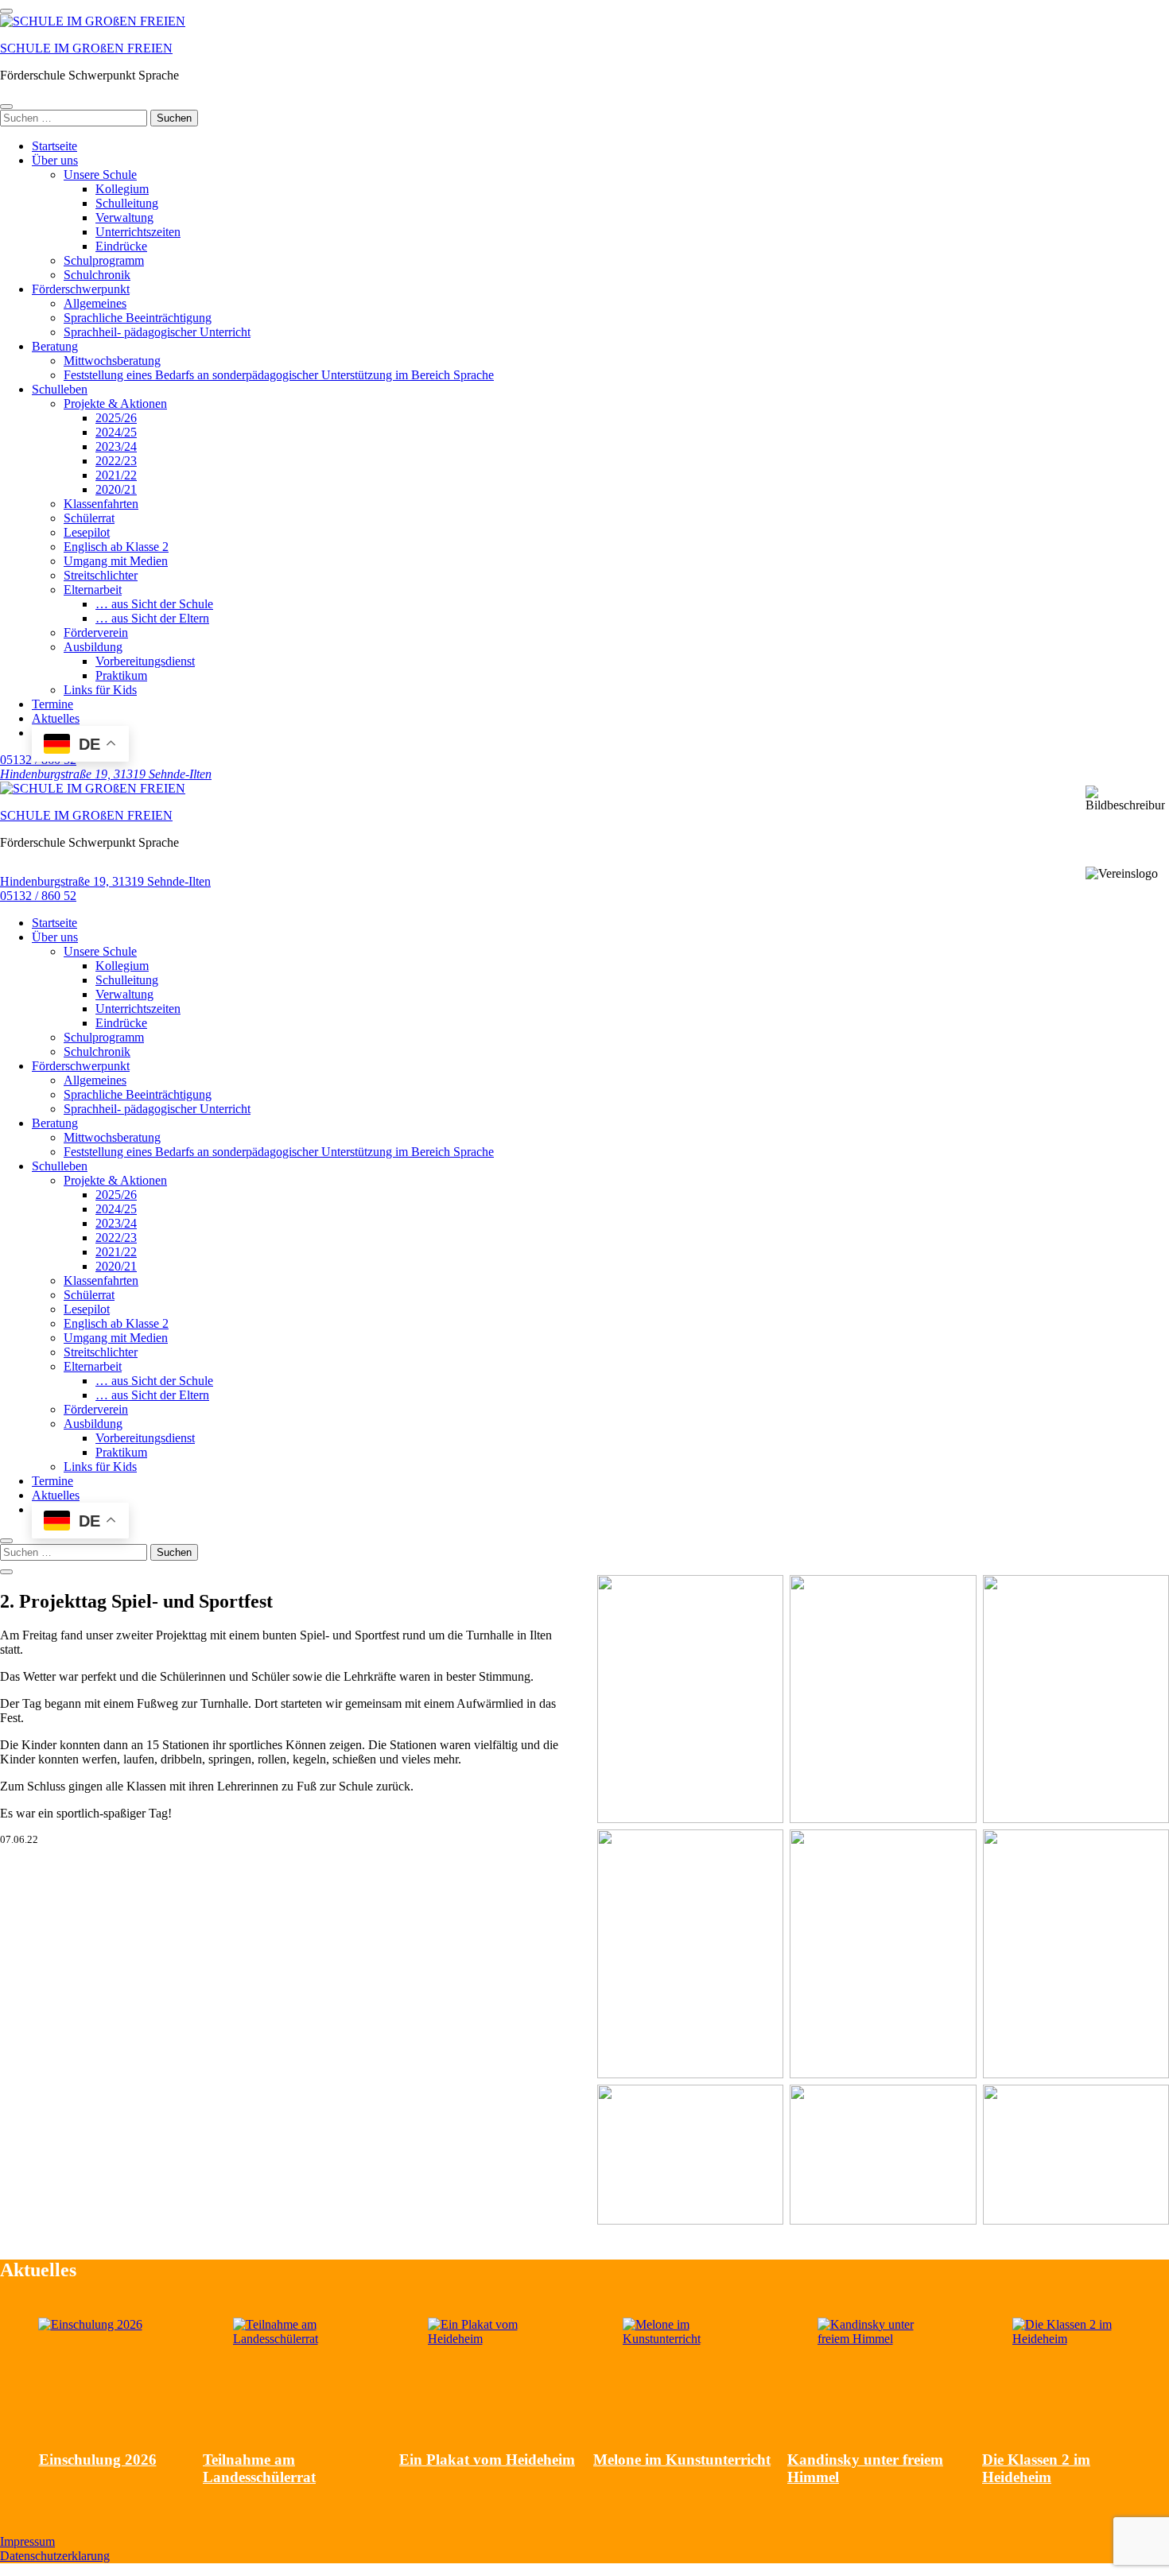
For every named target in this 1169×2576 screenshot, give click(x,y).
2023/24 (116, 446)
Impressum (27, 2541)
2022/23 (116, 461)
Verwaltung (124, 217)
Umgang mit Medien (116, 561)
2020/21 (116, 489)
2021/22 (116, 475)
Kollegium (122, 189)
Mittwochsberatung (112, 361)
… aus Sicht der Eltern (152, 618)
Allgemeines (95, 303)
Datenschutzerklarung (55, 2556)
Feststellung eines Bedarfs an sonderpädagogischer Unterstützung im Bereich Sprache (279, 375)
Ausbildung (93, 647)
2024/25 (116, 432)
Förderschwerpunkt (81, 289)
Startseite (54, 146)
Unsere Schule (100, 175)
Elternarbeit (93, 590)
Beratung (55, 346)
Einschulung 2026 (98, 2460)
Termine (52, 704)
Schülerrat (89, 518)
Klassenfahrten (101, 504)
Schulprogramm (104, 260)
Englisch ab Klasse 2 (116, 547)
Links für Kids (100, 690)
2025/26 (116, 418)
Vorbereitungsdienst (145, 661)
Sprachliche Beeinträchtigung (138, 318)
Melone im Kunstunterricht (682, 2460)
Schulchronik (97, 275)
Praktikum (121, 675)
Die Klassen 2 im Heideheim (1036, 2468)
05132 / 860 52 (38, 896)
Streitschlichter (101, 575)
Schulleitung (127, 203)
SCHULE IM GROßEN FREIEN (86, 48)
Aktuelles (56, 718)
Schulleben (60, 389)
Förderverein (96, 632)
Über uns (55, 160)
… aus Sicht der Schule (154, 604)
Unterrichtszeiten (138, 232)
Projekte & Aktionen (115, 403)
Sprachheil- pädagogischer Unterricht (157, 332)
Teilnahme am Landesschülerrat (259, 2468)
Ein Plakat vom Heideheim (487, 2460)
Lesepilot (87, 532)
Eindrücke (121, 246)
